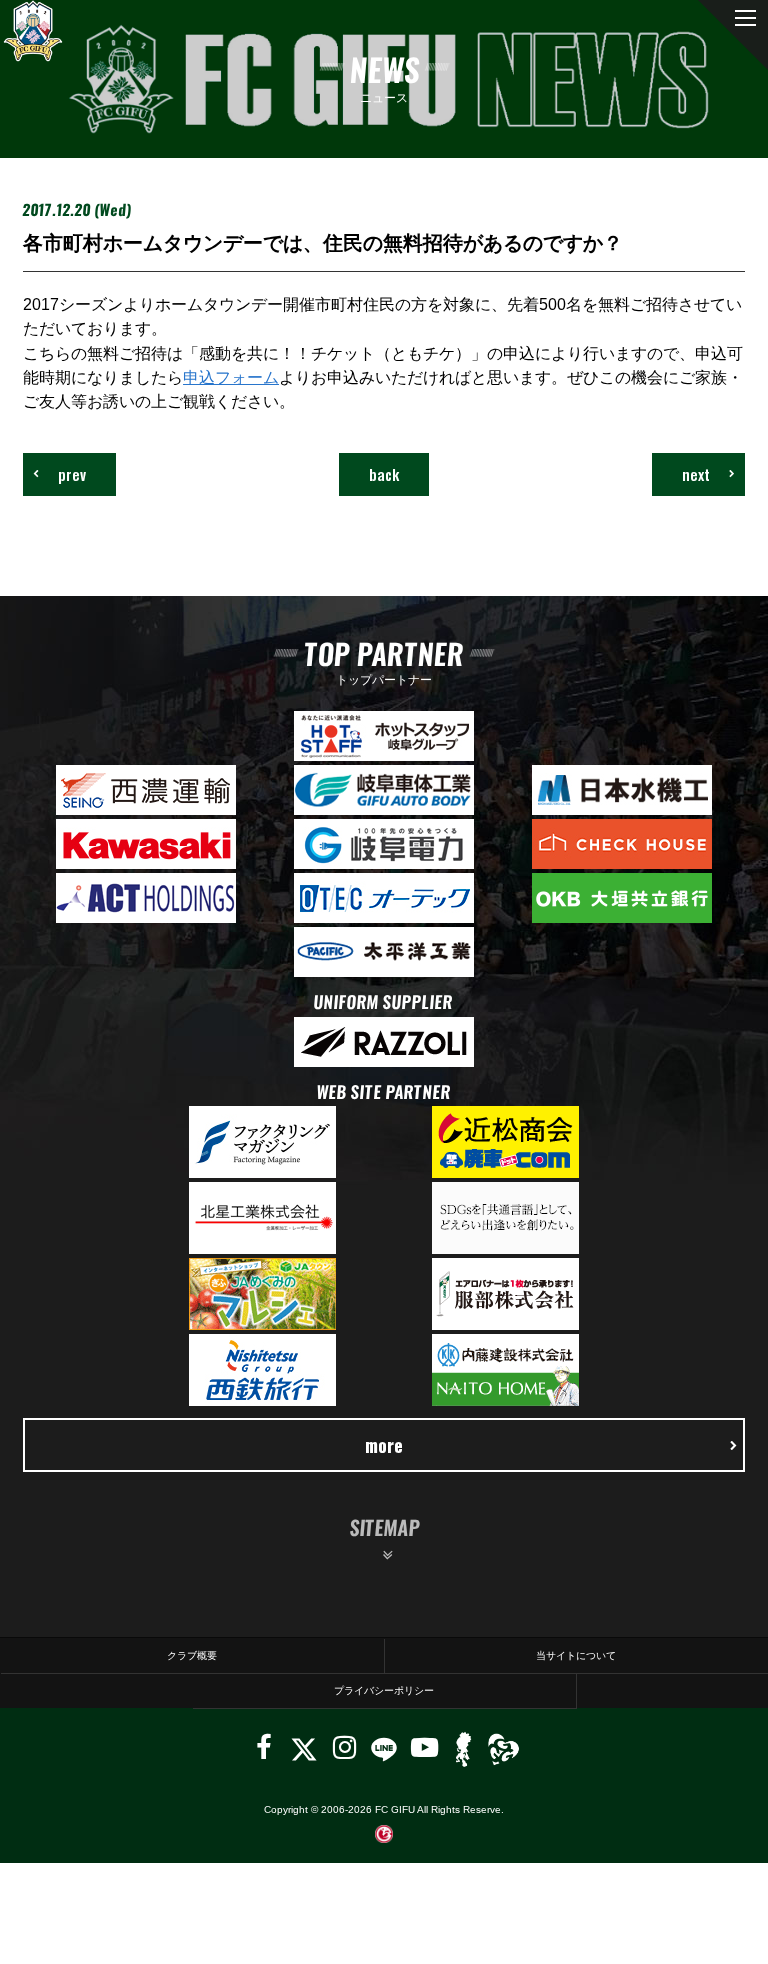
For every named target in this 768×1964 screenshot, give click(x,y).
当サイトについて (576, 1655)
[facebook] (264, 1747)
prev (72, 474)
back (384, 474)
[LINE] (383, 1747)
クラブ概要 (192, 1655)
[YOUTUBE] (424, 1747)
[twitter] (303, 1747)
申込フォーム (231, 377)
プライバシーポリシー (384, 1690)
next (696, 474)
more (384, 1444)
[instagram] (344, 1747)
